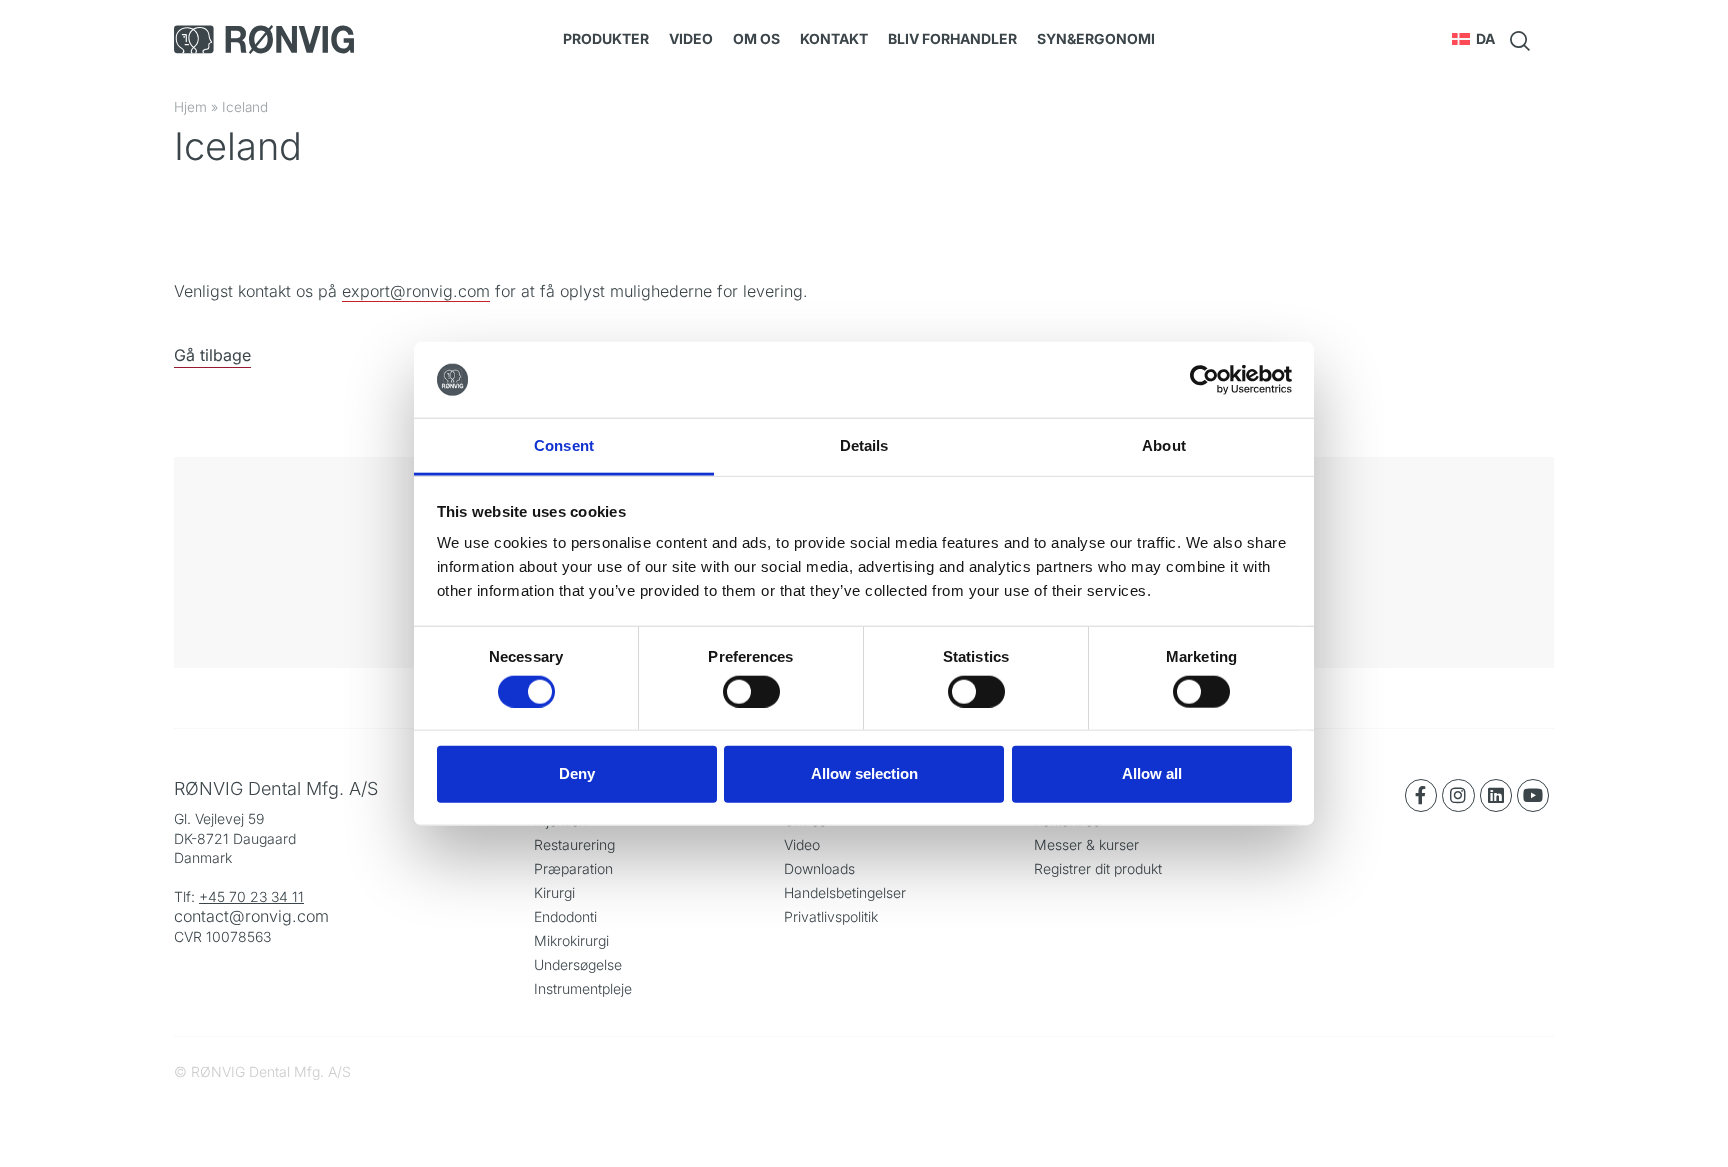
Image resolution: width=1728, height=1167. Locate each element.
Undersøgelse (578, 964)
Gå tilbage (212, 355)
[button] (1473, 39)
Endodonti (565, 916)
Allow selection (864, 773)
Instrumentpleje (583, 988)
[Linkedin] (1496, 795)
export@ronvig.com (416, 291)
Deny (577, 773)
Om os (756, 38)
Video (691, 38)
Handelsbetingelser (845, 892)
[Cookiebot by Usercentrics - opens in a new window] (1204, 380)
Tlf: (186, 896)
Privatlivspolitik (831, 916)
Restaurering (574, 844)
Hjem (190, 107)
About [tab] (1164, 445)
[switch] (751, 691)
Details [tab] (864, 445)
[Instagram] (1458, 795)
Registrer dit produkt (1098, 868)
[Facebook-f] (1421, 795)
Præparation (573, 868)
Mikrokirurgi (571, 940)
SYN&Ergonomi (1096, 38)
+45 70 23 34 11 (251, 896)
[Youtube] (1533, 795)
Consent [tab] (564, 445)
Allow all (1152, 773)
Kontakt (834, 38)
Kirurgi (554, 892)
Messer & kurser (1086, 844)
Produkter (606, 38)
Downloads (819, 868)
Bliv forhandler (952, 38)
